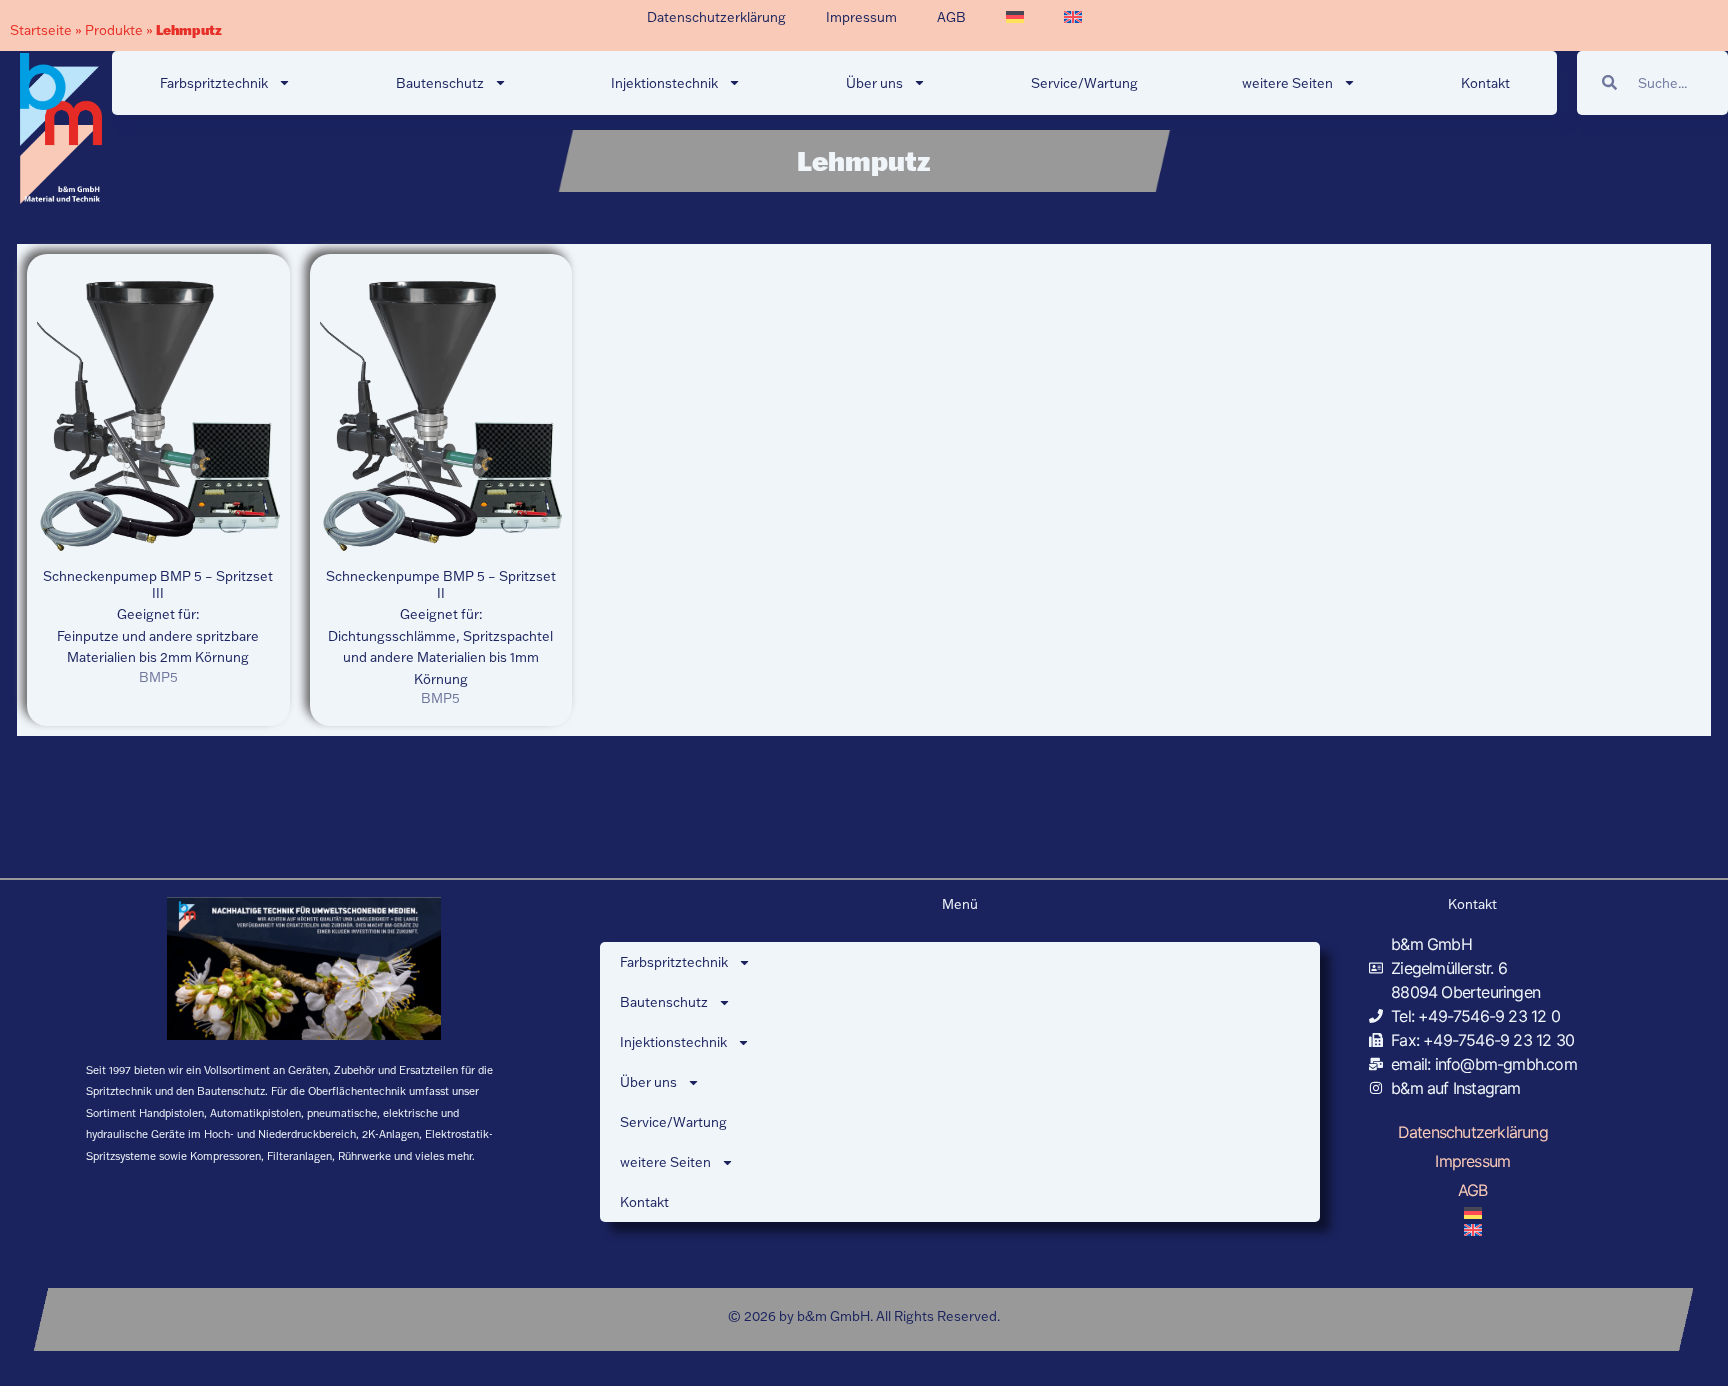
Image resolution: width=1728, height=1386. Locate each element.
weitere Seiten (1287, 83)
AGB (951, 17)
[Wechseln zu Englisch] (1073, 17)
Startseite (41, 30)
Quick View (158, 540)
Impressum (861, 17)
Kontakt (1485, 83)
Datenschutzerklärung (716, 17)
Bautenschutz (440, 83)
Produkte (114, 30)
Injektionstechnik (664, 83)
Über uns (874, 83)
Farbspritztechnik (214, 83)
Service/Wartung (1084, 83)
